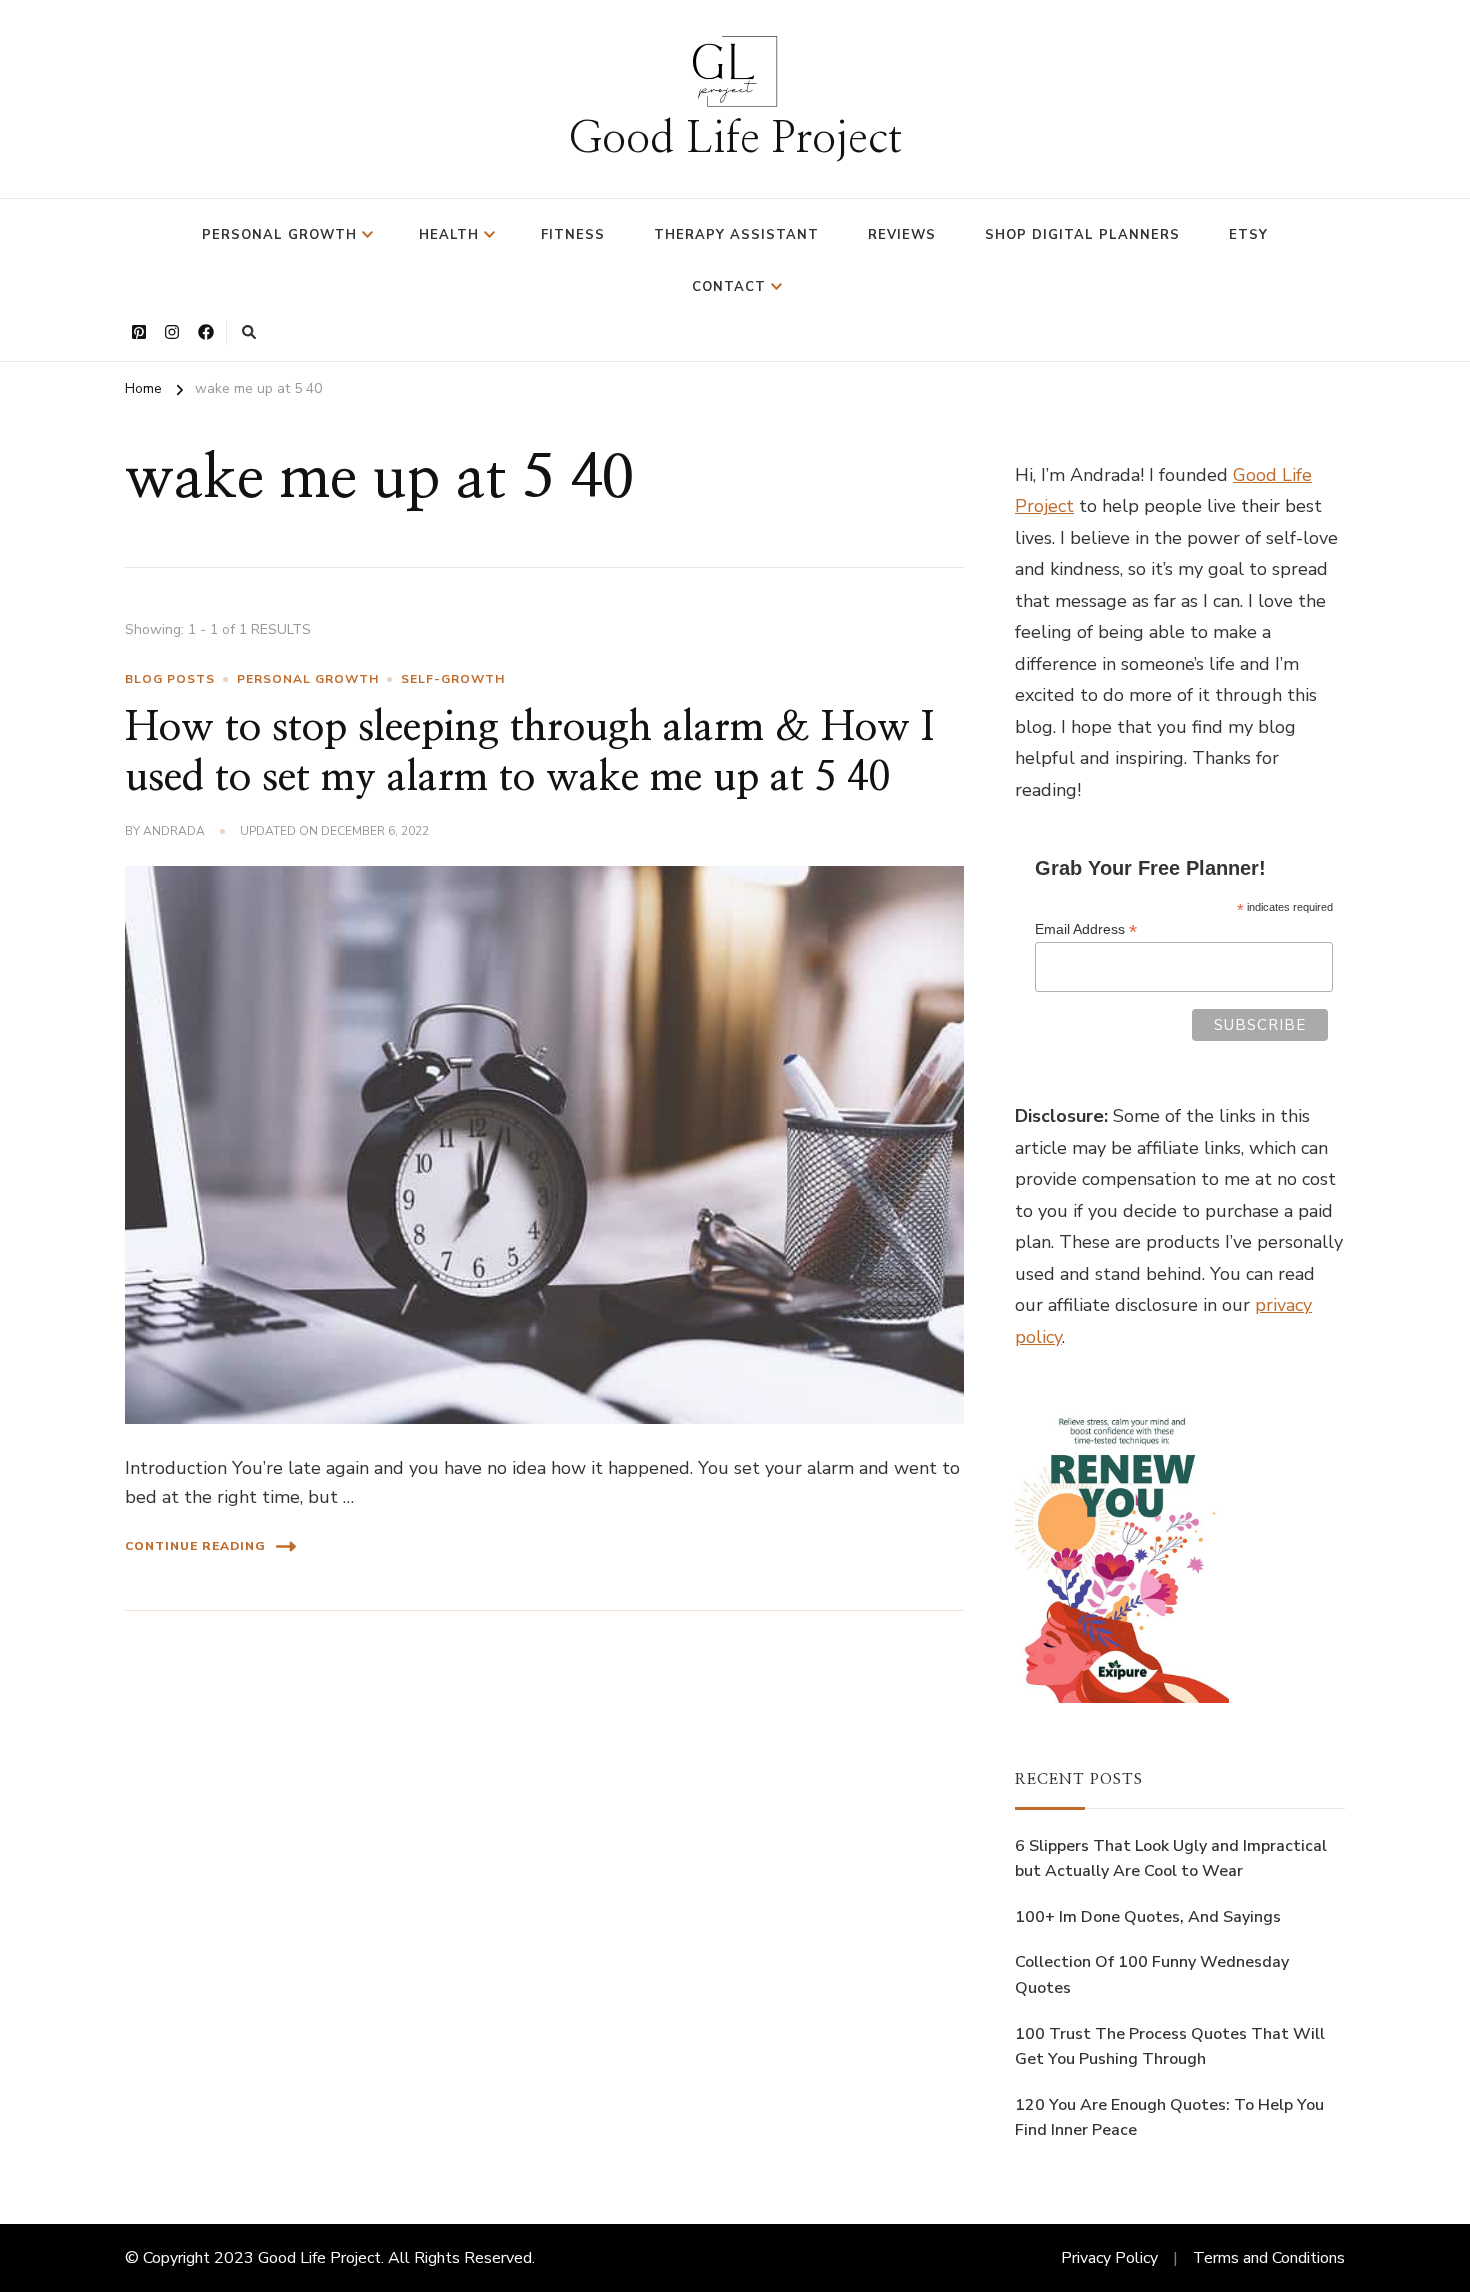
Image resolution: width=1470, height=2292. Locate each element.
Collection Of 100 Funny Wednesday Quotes (1152, 1975)
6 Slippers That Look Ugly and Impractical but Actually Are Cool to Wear (1171, 1859)
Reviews (902, 235)
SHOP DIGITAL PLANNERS (1082, 235)
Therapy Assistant (736, 235)
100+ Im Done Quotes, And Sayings (1148, 1917)
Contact (729, 287)
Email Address (1086, 929)
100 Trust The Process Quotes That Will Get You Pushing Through (1170, 2047)
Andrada (174, 831)
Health (449, 235)
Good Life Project (735, 139)
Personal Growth (279, 235)
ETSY (1248, 235)
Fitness (573, 235)
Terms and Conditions (1269, 2258)
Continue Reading (195, 1546)
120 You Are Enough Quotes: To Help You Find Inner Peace (1169, 2118)
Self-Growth (453, 679)
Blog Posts (170, 679)
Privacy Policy (1109, 2258)
